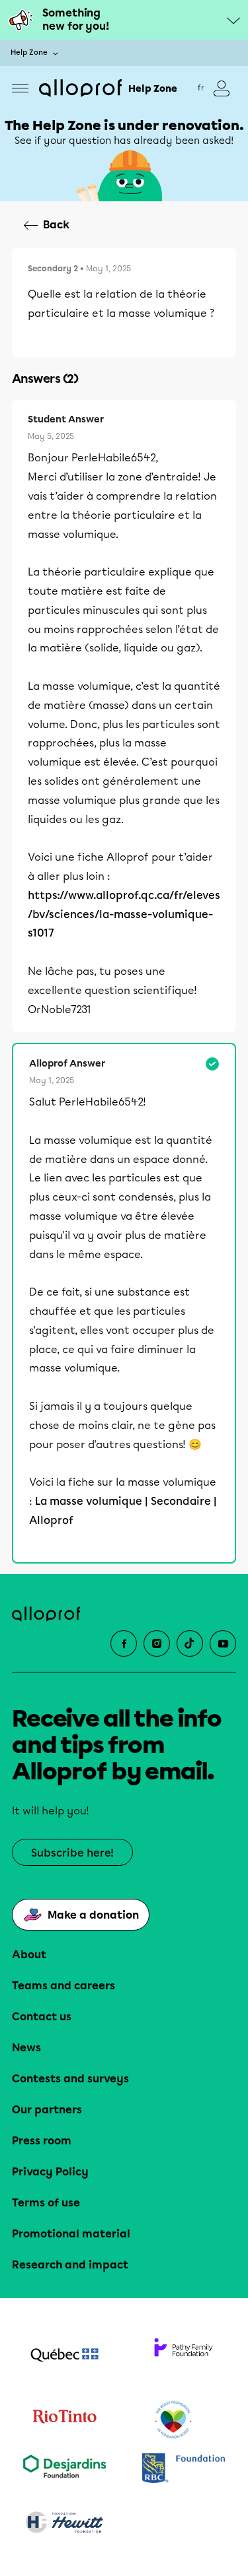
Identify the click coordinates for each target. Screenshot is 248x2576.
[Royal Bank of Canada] (184, 2469)
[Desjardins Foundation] (65, 2469)
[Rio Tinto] (65, 2420)
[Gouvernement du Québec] (65, 2356)
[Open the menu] (20, 88)
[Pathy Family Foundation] (184, 2356)
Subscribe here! (72, 1853)
